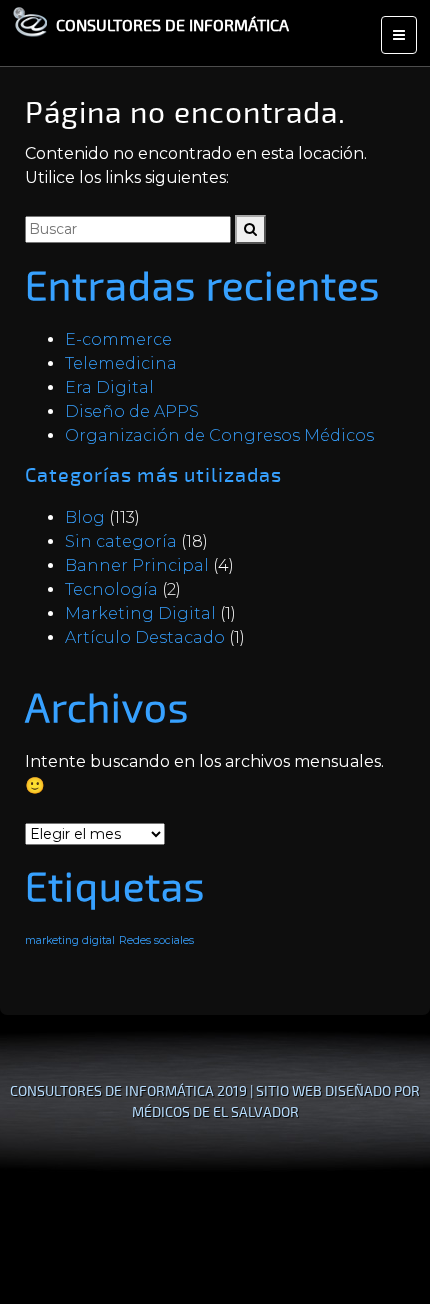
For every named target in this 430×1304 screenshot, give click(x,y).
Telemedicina (121, 363)
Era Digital (109, 387)
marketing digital (70, 940)
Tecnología (111, 589)
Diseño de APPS (132, 411)
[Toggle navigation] (399, 35)
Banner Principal (137, 565)
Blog (85, 517)
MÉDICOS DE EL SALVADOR (215, 1111)
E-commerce (118, 339)
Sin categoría (121, 541)
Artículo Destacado (145, 637)
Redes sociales (156, 940)
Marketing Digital (140, 613)
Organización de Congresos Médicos (219, 435)
